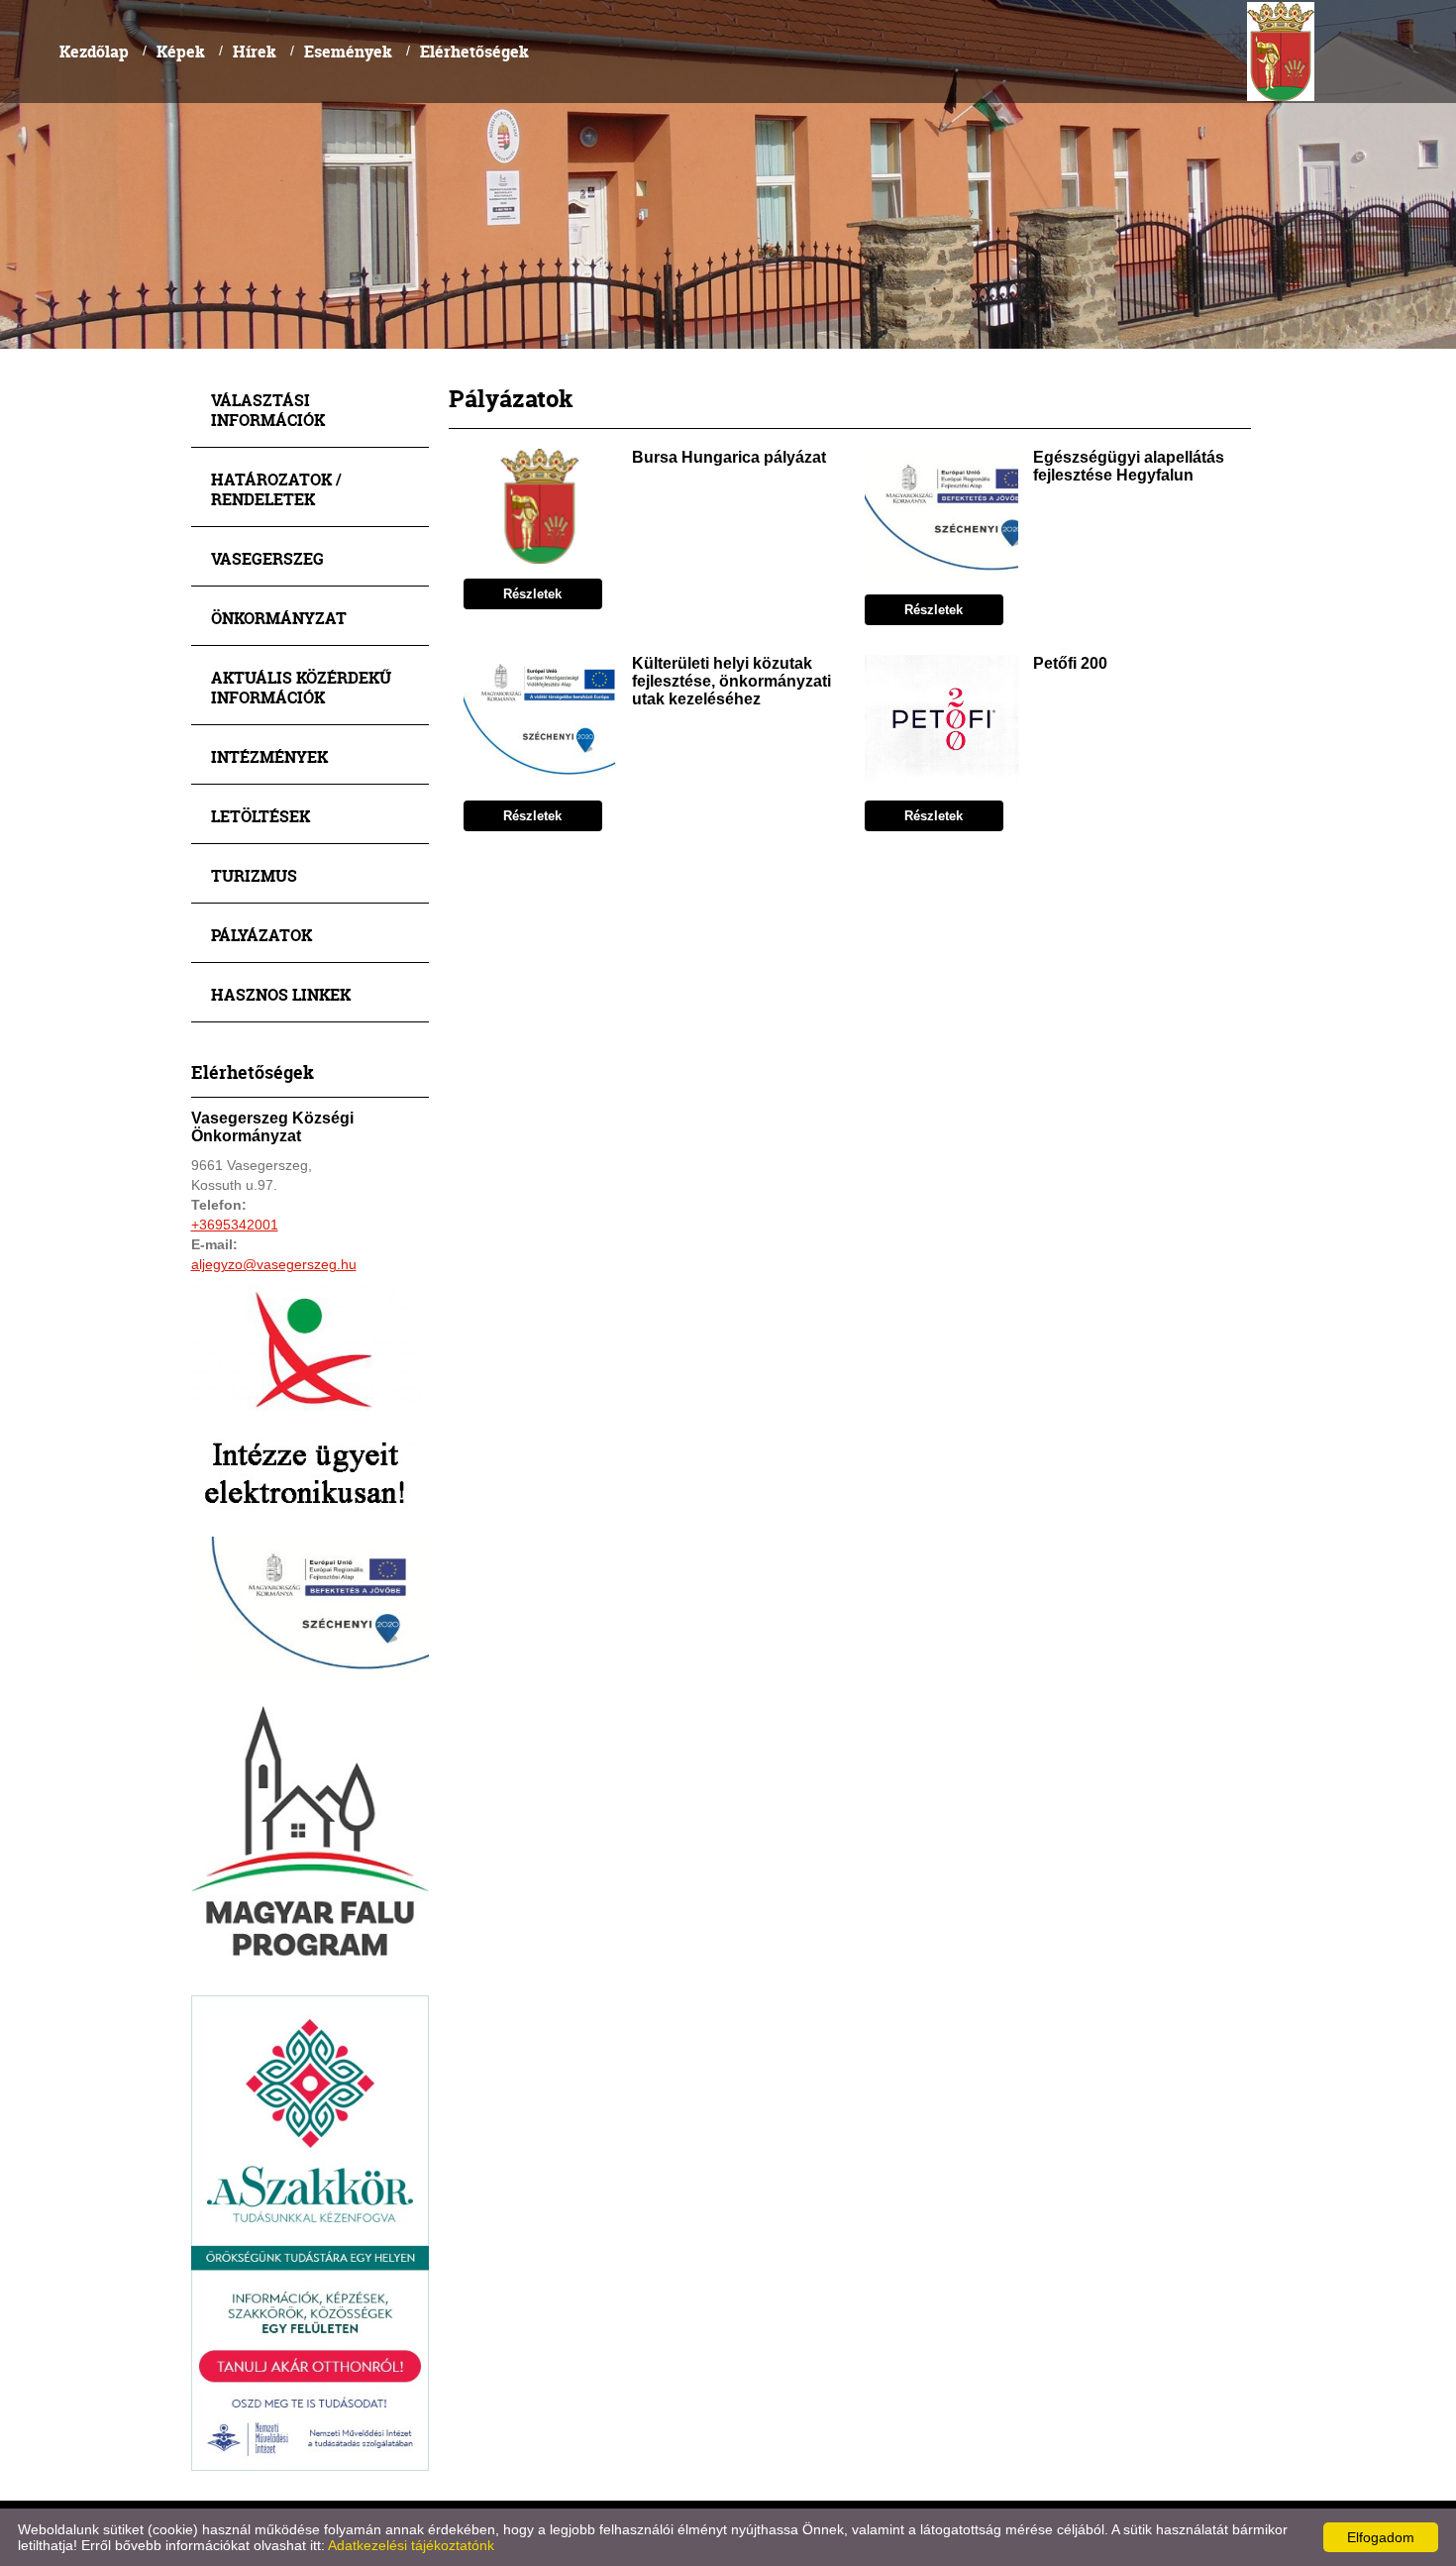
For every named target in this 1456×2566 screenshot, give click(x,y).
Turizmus (254, 875)
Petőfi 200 (1070, 663)
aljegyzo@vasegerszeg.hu (274, 1264)
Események (348, 51)
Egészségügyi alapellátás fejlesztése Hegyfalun (1129, 466)
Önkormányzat (279, 618)
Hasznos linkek (281, 994)
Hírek (255, 51)
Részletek (532, 594)
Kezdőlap (94, 51)
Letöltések (260, 816)
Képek (181, 51)
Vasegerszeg (267, 558)
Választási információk (268, 410)
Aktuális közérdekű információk (301, 687)
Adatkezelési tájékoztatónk (411, 2545)
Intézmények (269, 756)
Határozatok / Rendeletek (276, 489)
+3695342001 (235, 1225)
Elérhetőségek (474, 51)
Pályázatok (261, 935)
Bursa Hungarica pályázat (729, 457)
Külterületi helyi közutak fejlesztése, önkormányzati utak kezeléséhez (731, 681)
